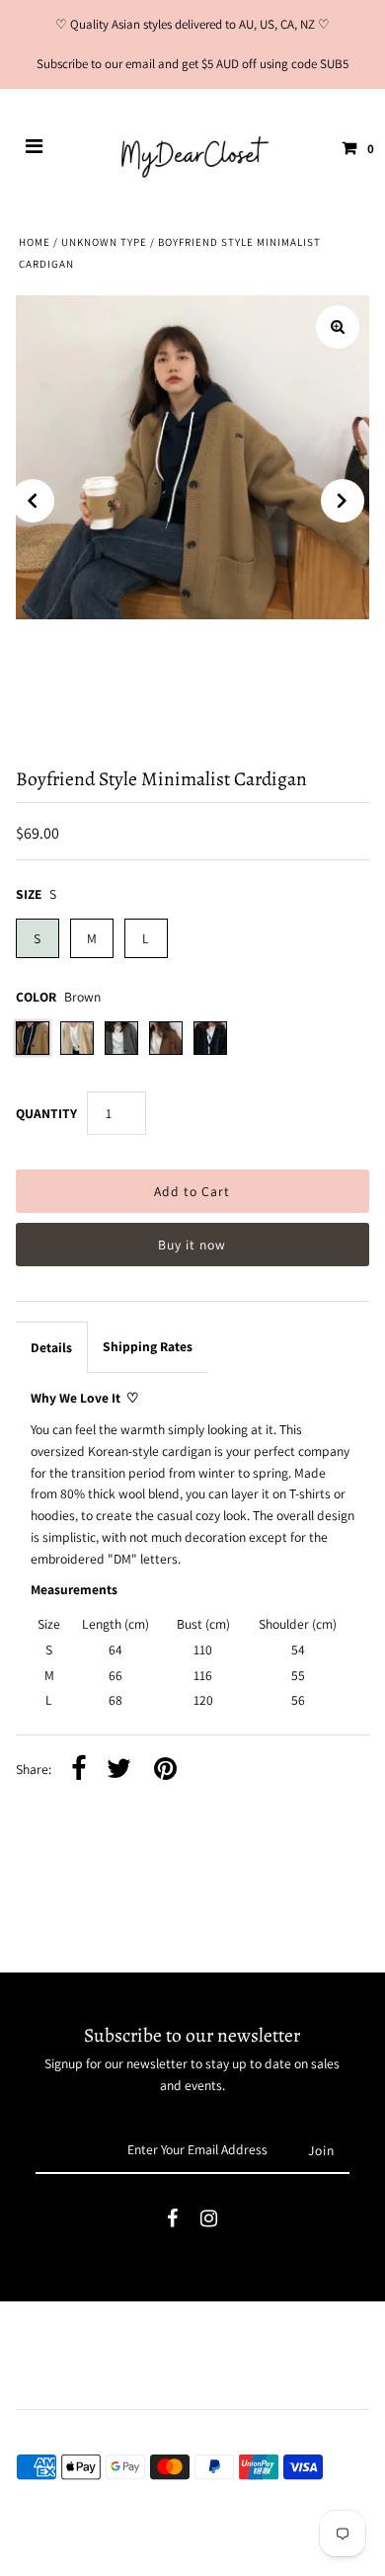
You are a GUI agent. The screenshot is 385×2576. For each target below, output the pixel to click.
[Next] (343, 501)
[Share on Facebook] (79, 1770)
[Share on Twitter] (119, 1770)
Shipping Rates (148, 1346)
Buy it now (192, 1245)
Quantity (46, 1113)
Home (35, 242)
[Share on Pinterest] (165, 1770)
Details (51, 1347)
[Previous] (33, 501)
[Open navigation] (35, 148)
